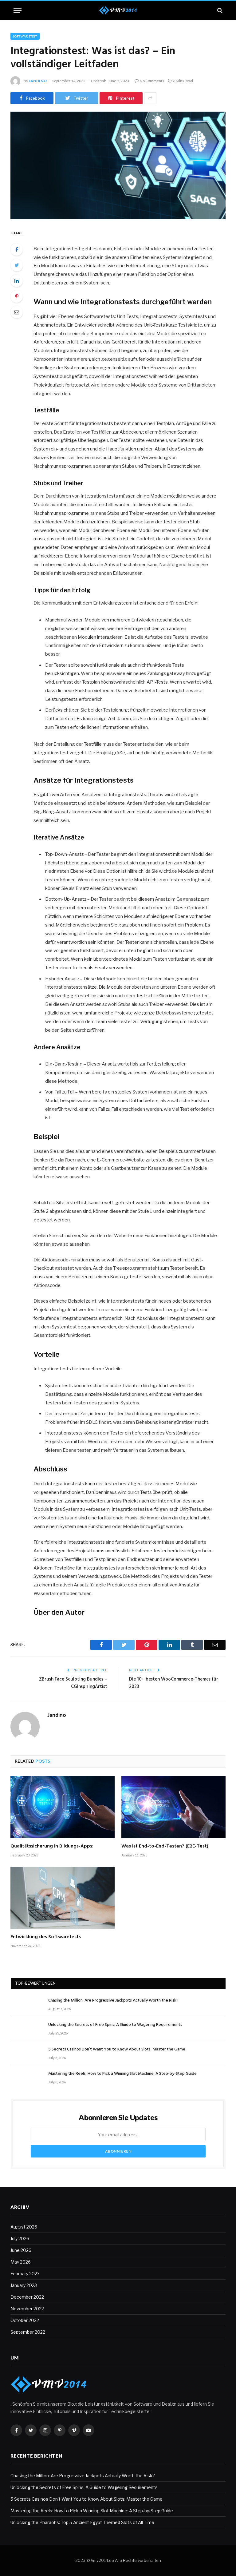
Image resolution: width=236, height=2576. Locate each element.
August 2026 (24, 2227)
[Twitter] (17, 265)
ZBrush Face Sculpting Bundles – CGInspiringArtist (73, 1683)
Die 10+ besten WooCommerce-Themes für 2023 (174, 1683)
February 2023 (25, 2274)
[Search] (219, 10)
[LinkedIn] (17, 281)
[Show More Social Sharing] (150, 98)
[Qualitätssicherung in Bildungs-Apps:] (63, 1807)
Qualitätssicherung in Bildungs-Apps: (52, 1847)
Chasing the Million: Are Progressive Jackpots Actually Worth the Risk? (113, 2001)
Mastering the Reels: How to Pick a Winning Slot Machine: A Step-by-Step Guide (122, 2074)
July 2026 (20, 2239)
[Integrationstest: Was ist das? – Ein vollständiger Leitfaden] (118, 165)
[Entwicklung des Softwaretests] (63, 1898)
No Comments (152, 81)
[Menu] (18, 10)
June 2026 (21, 2250)
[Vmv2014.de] (118, 10)
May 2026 (21, 2262)
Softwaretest (25, 36)
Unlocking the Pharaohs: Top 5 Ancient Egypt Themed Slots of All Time (82, 2522)
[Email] (17, 312)
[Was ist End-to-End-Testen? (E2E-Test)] (173, 1807)
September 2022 (28, 2332)
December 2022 (27, 2297)
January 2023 (24, 2285)
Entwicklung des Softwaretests (46, 1937)
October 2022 (25, 2320)
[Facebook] (17, 249)
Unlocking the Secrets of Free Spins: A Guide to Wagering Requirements (115, 2025)
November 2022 (27, 2309)
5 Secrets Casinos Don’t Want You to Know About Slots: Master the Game (117, 2050)
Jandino (38, 81)
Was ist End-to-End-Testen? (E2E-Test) (165, 1847)
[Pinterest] (17, 296)
